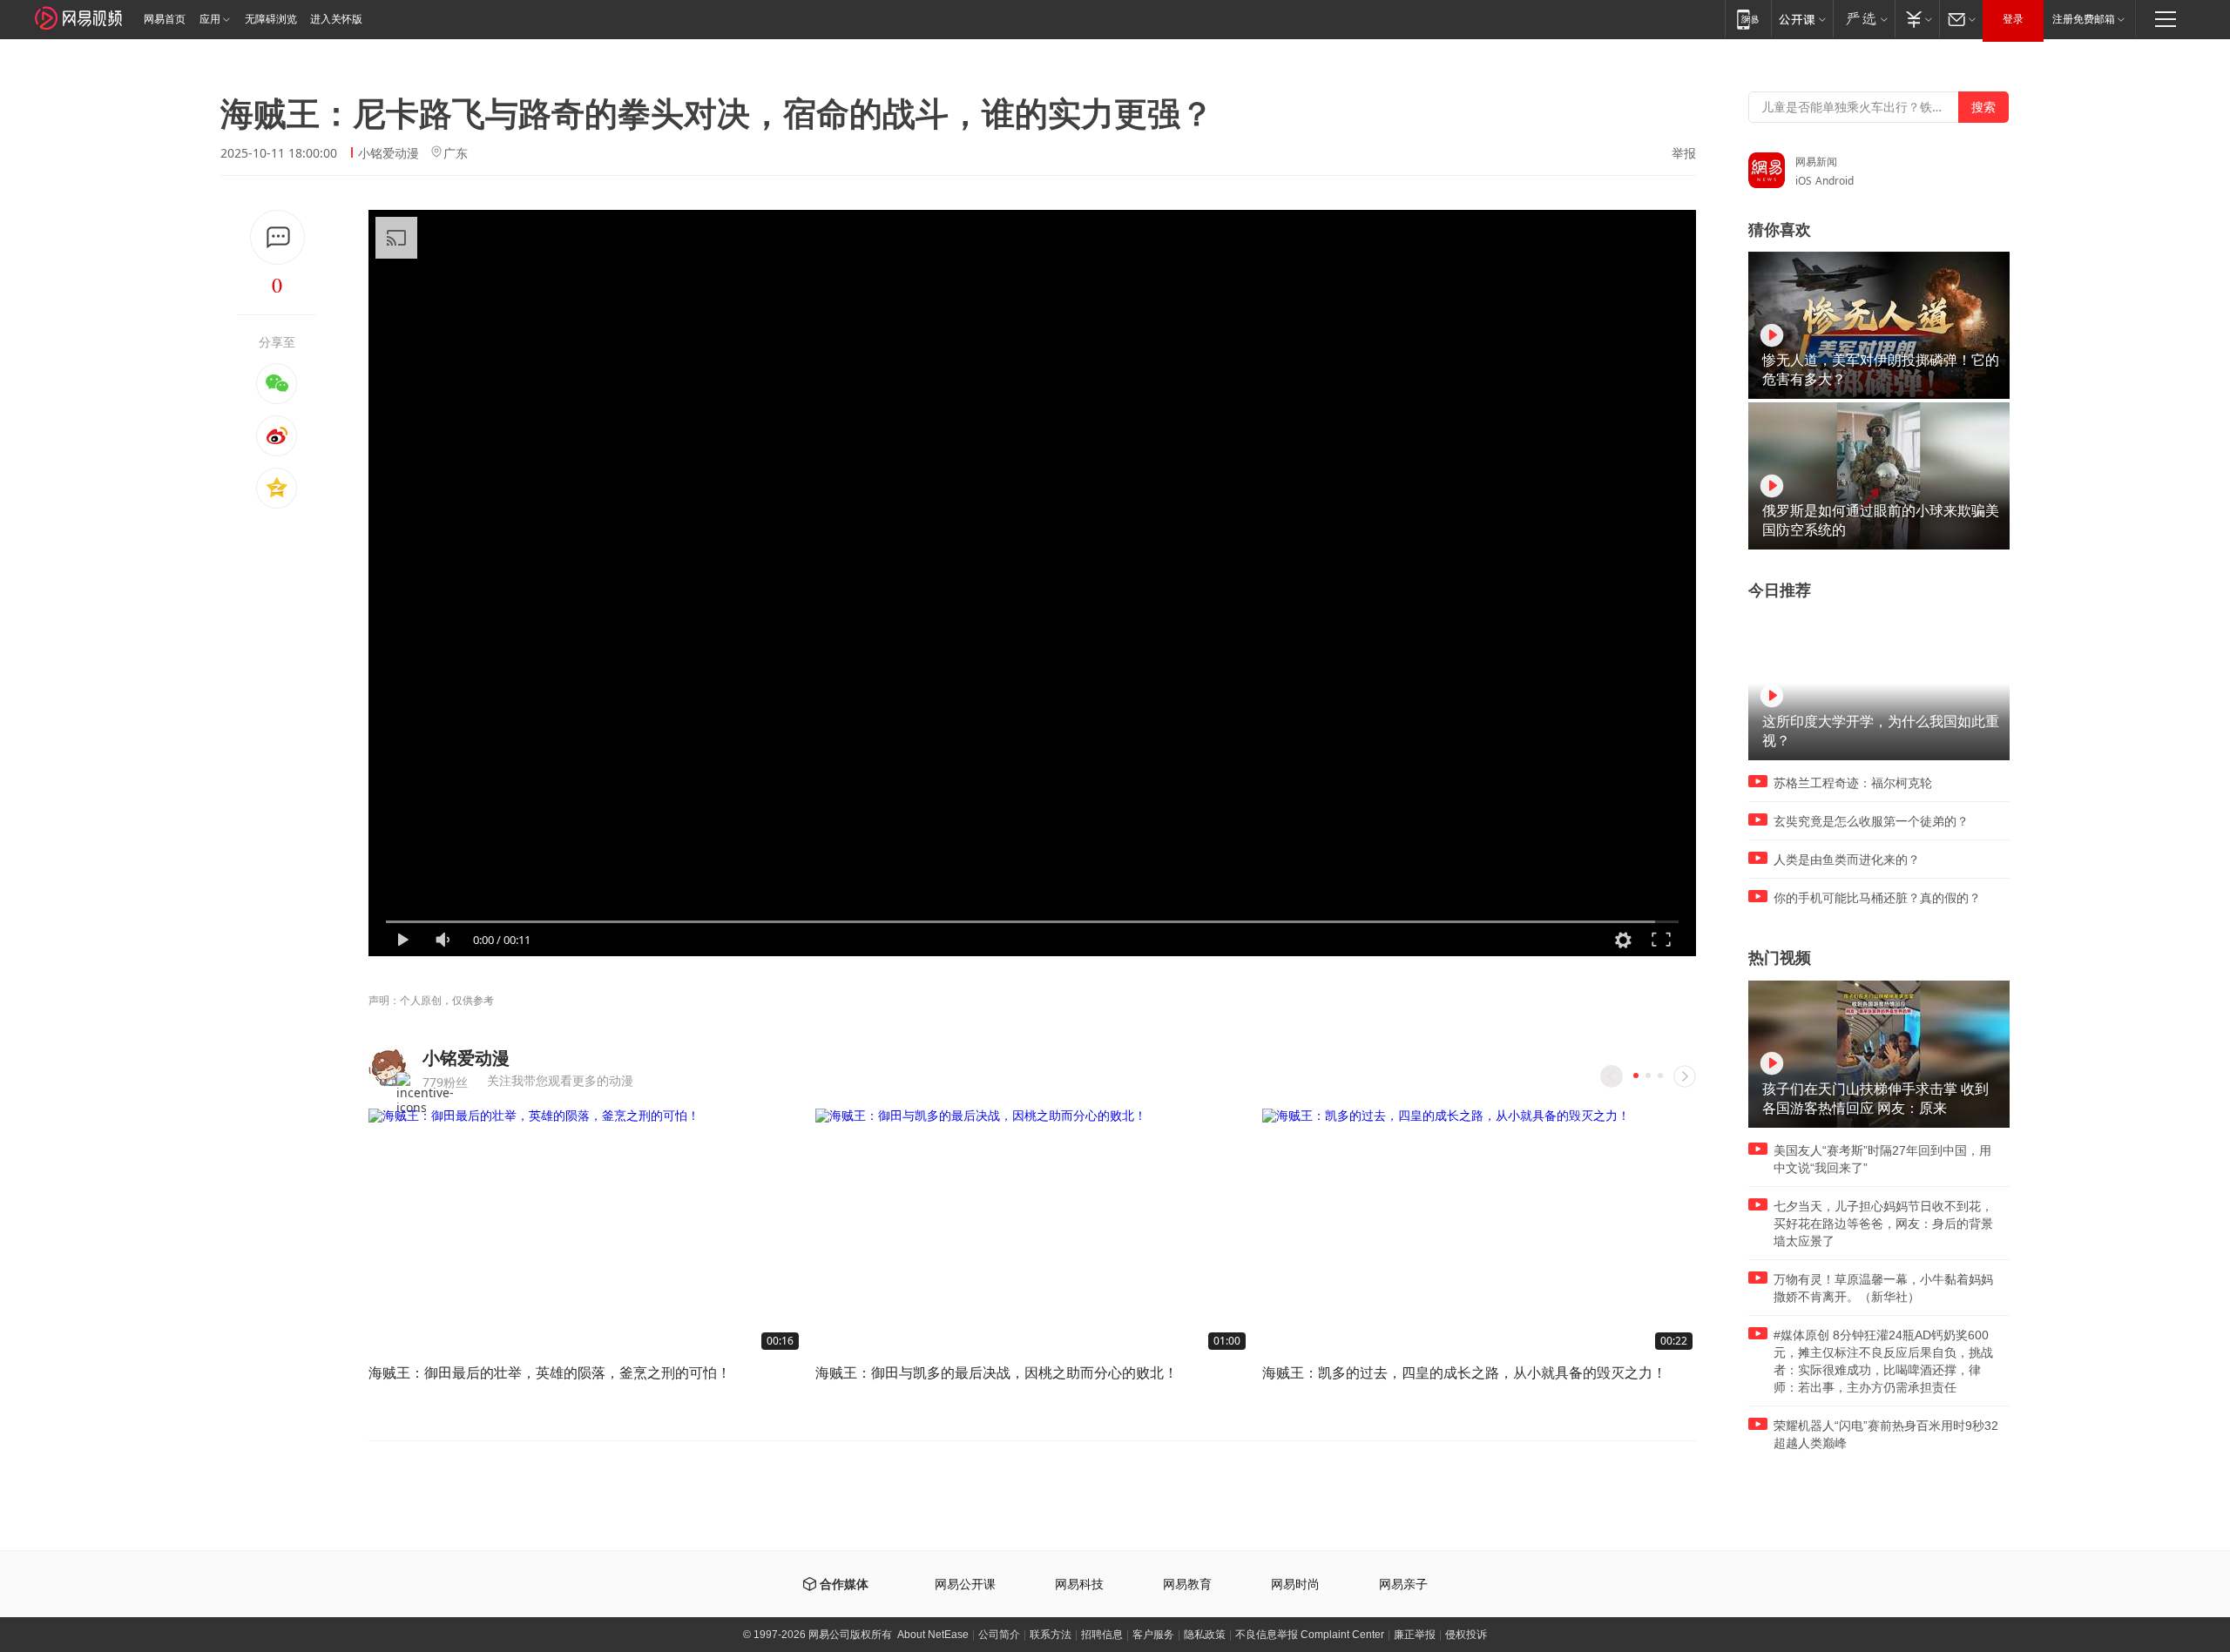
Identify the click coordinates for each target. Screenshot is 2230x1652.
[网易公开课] (1802, 19)
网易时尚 (1295, 1585)
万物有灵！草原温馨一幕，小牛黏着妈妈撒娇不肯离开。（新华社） (1883, 1288)
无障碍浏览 (271, 19)
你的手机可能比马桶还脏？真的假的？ (1877, 898)
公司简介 (999, 1635)
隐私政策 (1205, 1635)
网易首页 (165, 19)
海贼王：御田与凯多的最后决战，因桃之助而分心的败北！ (997, 1372)
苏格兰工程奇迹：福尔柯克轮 (1853, 783)
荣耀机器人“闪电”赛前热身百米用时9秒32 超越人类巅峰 (1886, 1434)
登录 (2013, 19)
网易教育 (1187, 1585)
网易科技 (1079, 1585)
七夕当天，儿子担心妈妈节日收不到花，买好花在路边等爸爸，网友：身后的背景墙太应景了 (1883, 1224)
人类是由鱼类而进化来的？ (1847, 860)
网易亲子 (1403, 1585)
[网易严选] (1864, 19)
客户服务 (1153, 1635)
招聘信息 (1102, 1635)
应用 (210, 19)
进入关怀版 (336, 19)
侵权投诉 (1466, 1635)
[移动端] (1748, 19)
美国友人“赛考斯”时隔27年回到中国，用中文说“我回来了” (1882, 1159)
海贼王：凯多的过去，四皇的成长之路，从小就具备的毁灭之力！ (1464, 1372)
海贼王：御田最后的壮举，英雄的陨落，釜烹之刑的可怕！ (550, 1372)
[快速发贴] (277, 237)
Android (1835, 181)
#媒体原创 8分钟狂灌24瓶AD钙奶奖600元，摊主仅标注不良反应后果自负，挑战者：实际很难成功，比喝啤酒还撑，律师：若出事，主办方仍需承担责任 (1883, 1361)
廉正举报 (1415, 1635)
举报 (1684, 153)
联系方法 (1051, 1635)
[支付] (1917, 19)
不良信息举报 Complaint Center (1310, 1635)
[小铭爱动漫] (389, 1065)
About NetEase (933, 1635)
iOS (1804, 181)
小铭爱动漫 (389, 153)
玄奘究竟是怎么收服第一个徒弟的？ (1871, 821)
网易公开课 (965, 1585)
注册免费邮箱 (2084, 19)
